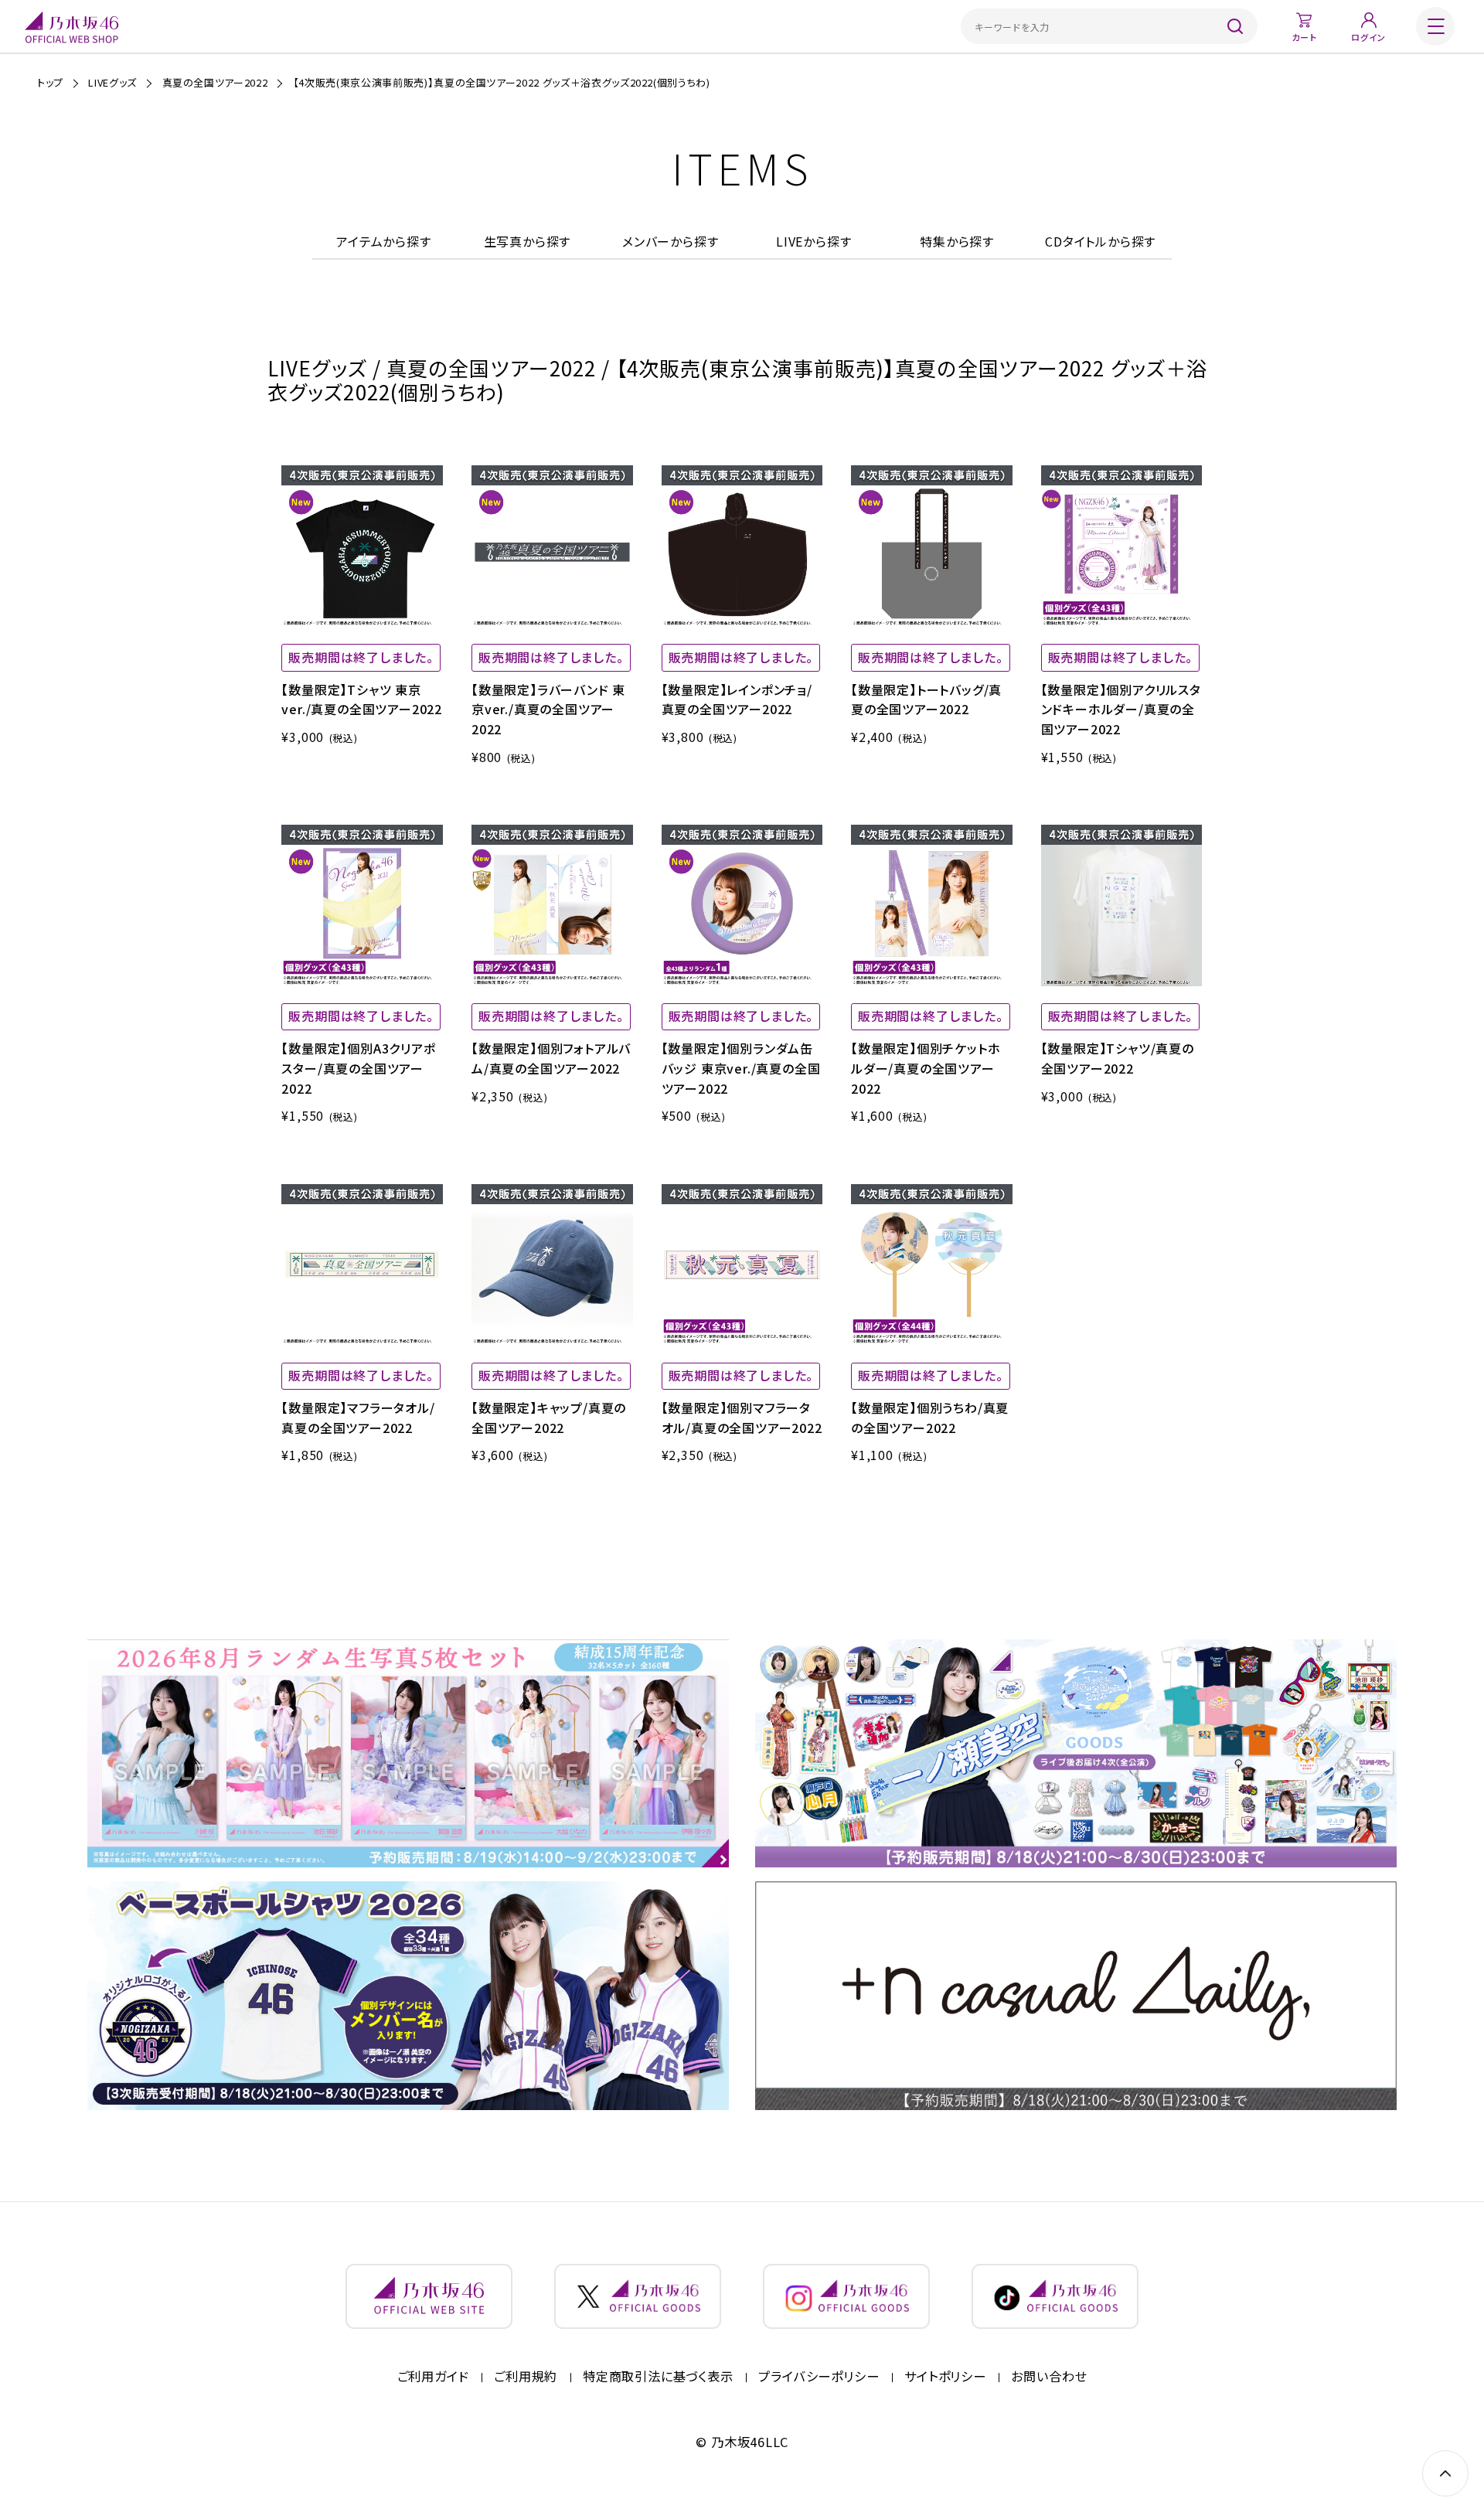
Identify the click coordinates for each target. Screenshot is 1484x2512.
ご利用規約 (526, 2377)
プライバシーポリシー (819, 2377)
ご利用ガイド (433, 2377)
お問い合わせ (1049, 2377)
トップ (50, 82)
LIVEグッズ (112, 82)
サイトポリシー (945, 2377)
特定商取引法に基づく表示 (658, 2377)
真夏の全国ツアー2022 (215, 82)
